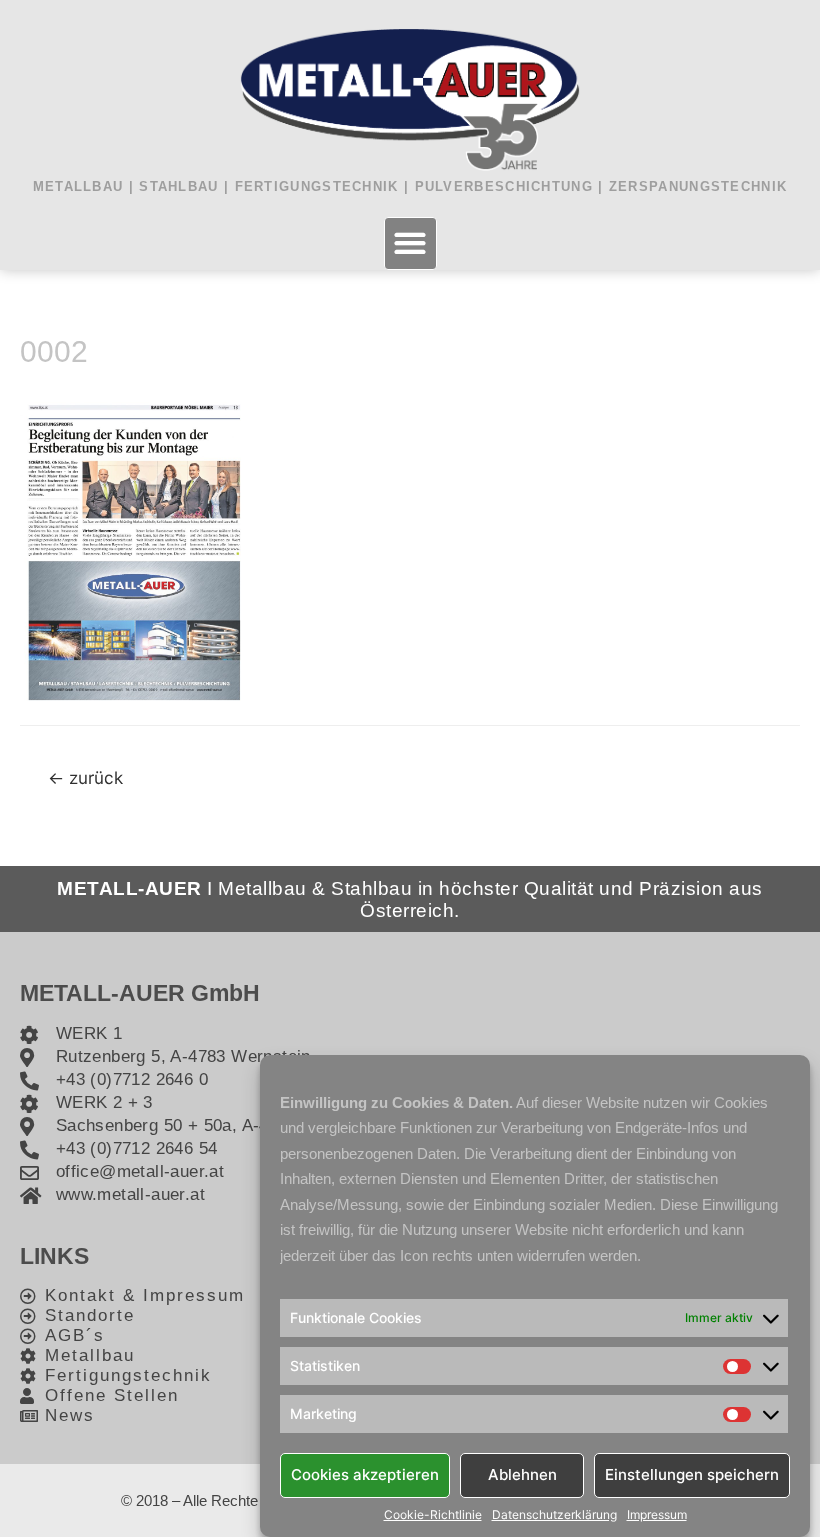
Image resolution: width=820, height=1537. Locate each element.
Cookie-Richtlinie (433, 1515)
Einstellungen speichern (692, 1474)
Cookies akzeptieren (365, 1474)
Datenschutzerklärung (554, 1515)
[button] (410, 243)
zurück (85, 777)
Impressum (657, 1515)
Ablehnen (522, 1474)
